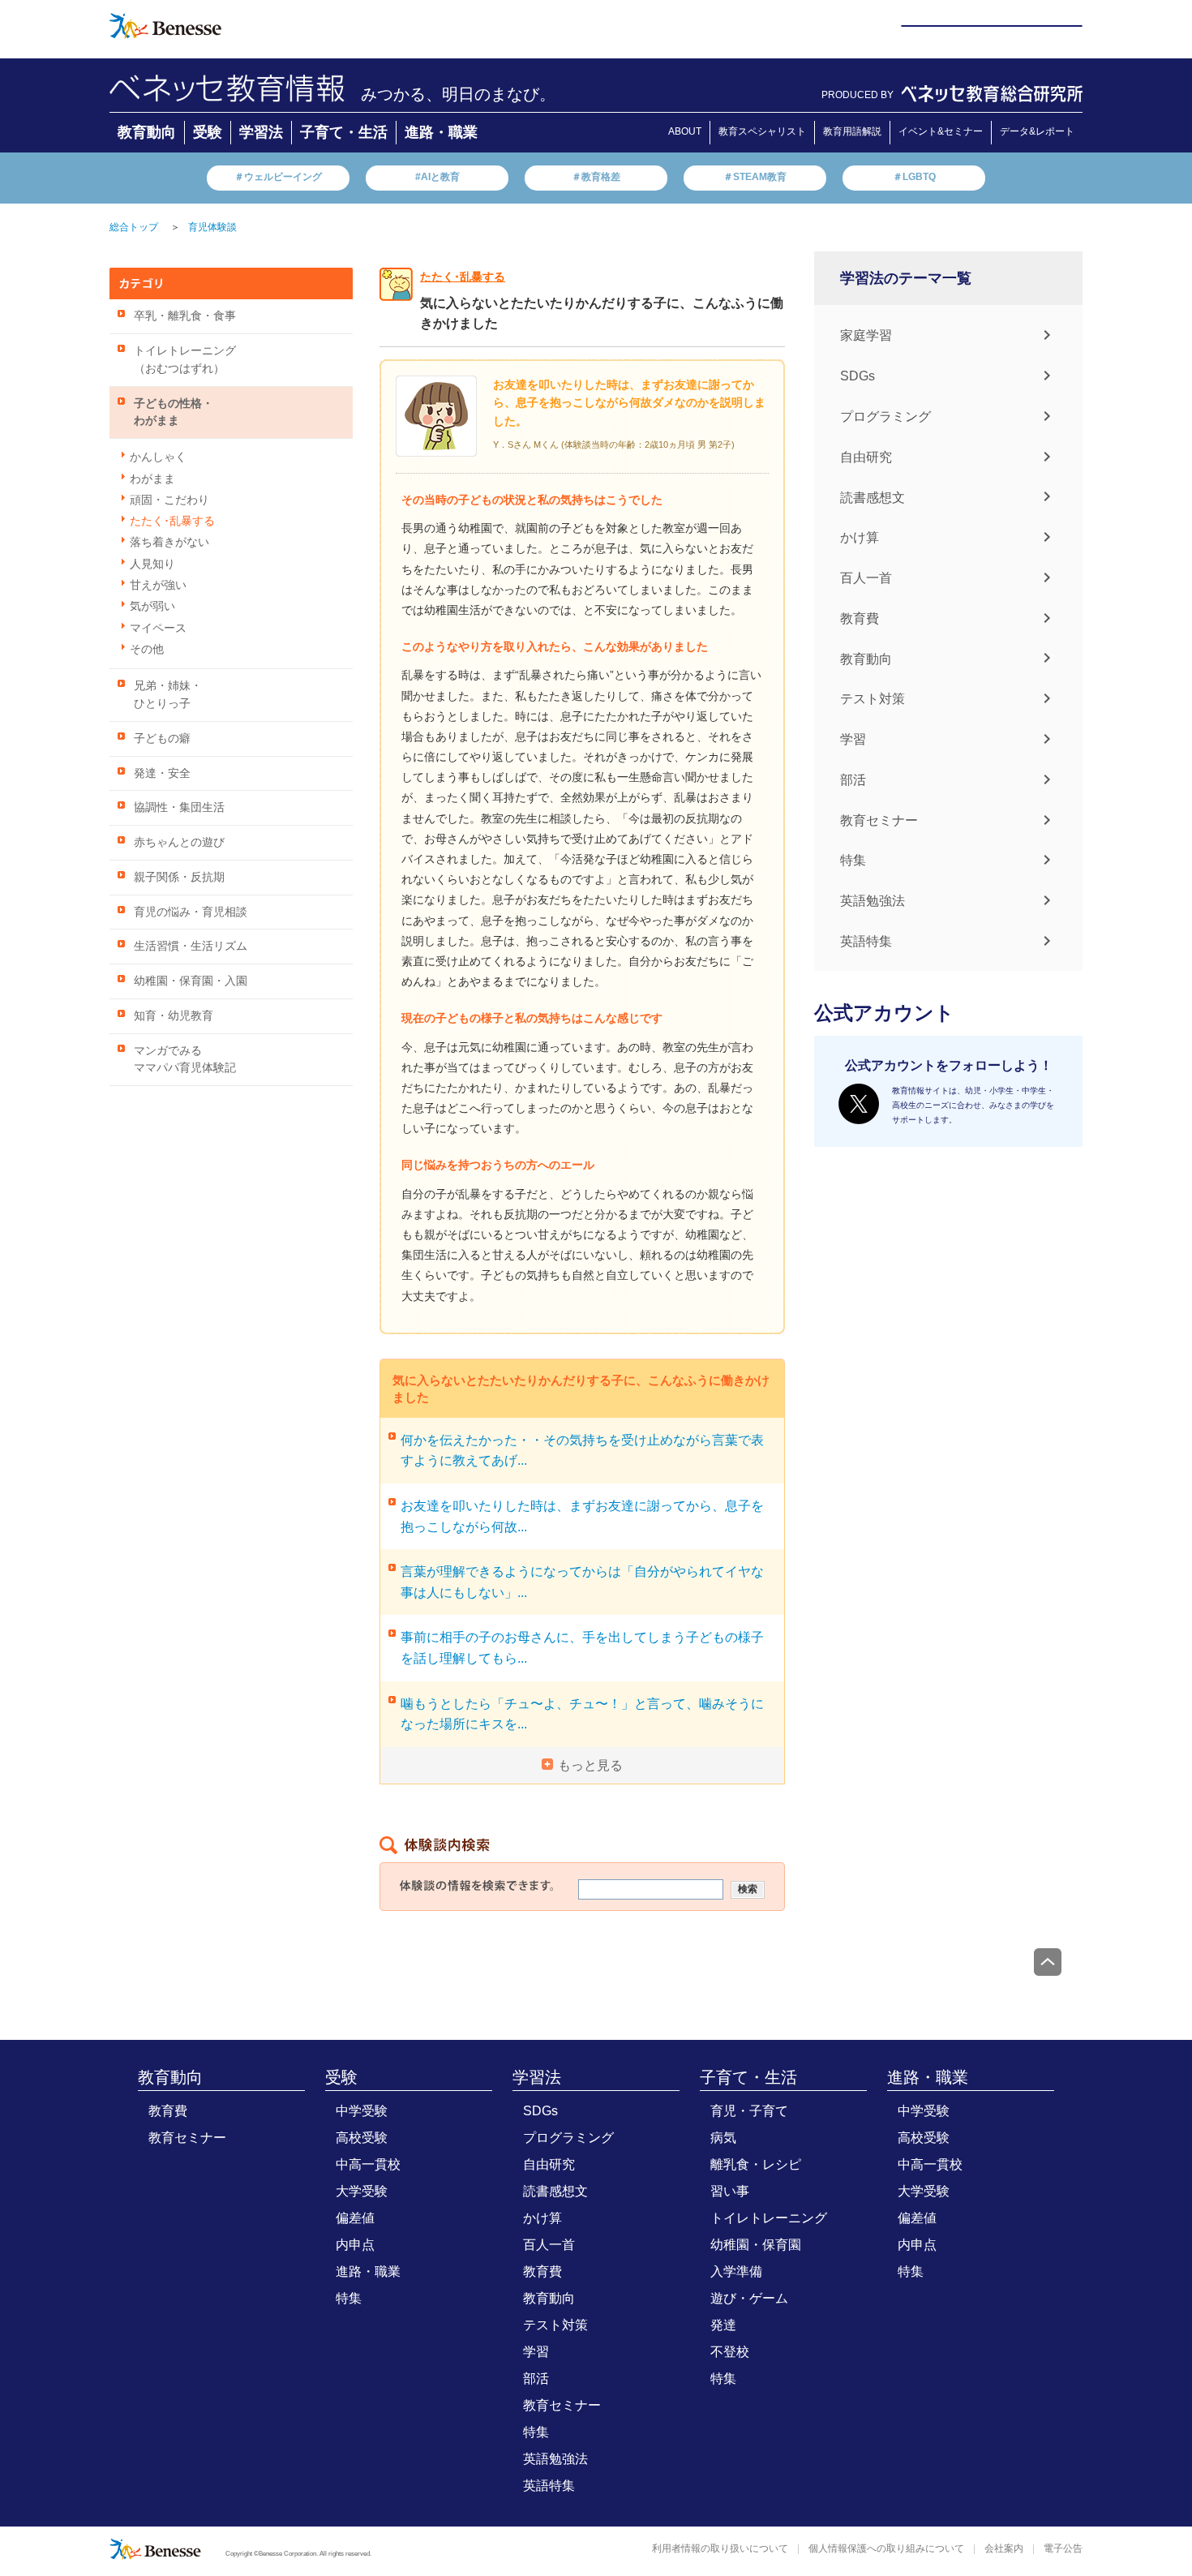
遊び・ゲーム (749, 2298)
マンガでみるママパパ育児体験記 (185, 1060)
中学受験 (362, 2111)
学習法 (261, 132)
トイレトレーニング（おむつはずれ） (185, 360)
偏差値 (355, 2218)
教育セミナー (879, 820)
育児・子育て (749, 2111)
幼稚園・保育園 (756, 2245)
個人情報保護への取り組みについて (886, 2548)
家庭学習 (866, 335)
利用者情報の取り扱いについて (720, 2548)
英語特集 (866, 941)
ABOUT (685, 131)
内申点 (355, 2245)
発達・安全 (162, 773)
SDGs (858, 376)
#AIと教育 (437, 177)
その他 (147, 649)
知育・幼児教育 (174, 1016)
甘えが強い (158, 585)
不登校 (730, 2352)
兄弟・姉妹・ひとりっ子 (168, 695)
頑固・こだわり (169, 500)
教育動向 (147, 132)
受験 (208, 132)
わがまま (152, 479)
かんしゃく (158, 457)
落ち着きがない (169, 542)
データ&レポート (1037, 131)
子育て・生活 (344, 132)
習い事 (730, 2191)
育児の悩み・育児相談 (191, 912)
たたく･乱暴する (172, 521)
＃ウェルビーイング (278, 177)
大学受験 (362, 2191)
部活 (853, 780)
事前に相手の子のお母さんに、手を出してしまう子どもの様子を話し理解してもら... (582, 1648)
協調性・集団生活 (179, 807)
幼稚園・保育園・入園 (191, 981)
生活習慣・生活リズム (191, 946)
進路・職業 (441, 132)
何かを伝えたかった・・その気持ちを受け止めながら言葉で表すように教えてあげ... (582, 1451)
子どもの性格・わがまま (174, 412)
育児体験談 (212, 227)
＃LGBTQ (914, 177)
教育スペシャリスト (762, 131)
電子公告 (1063, 2548)
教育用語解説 (852, 131)
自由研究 (866, 457)
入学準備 (736, 2271)
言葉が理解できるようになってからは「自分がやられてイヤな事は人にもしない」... (582, 1582)
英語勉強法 (873, 901)
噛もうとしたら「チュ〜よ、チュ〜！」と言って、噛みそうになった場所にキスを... (582, 1714)
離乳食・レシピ (756, 2164)
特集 (853, 860)
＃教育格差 (596, 177)
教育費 (860, 618)
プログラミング (885, 416)
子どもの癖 (162, 738)
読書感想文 (873, 497)
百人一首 (866, 578)
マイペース (158, 628)
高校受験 (362, 2138)
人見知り (152, 564)
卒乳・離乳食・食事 (185, 316)
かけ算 (860, 537)
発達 (723, 2325)
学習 (853, 739)
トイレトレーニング (769, 2218)
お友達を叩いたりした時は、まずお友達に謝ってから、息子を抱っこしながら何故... (582, 1516)
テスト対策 (873, 699)
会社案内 (1004, 2548)
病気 (723, 2138)
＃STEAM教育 (755, 177)
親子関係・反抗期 (179, 877)
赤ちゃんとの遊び (179, 842)
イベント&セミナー (941, 131)
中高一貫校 (368, 2164)
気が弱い (152, 606)
